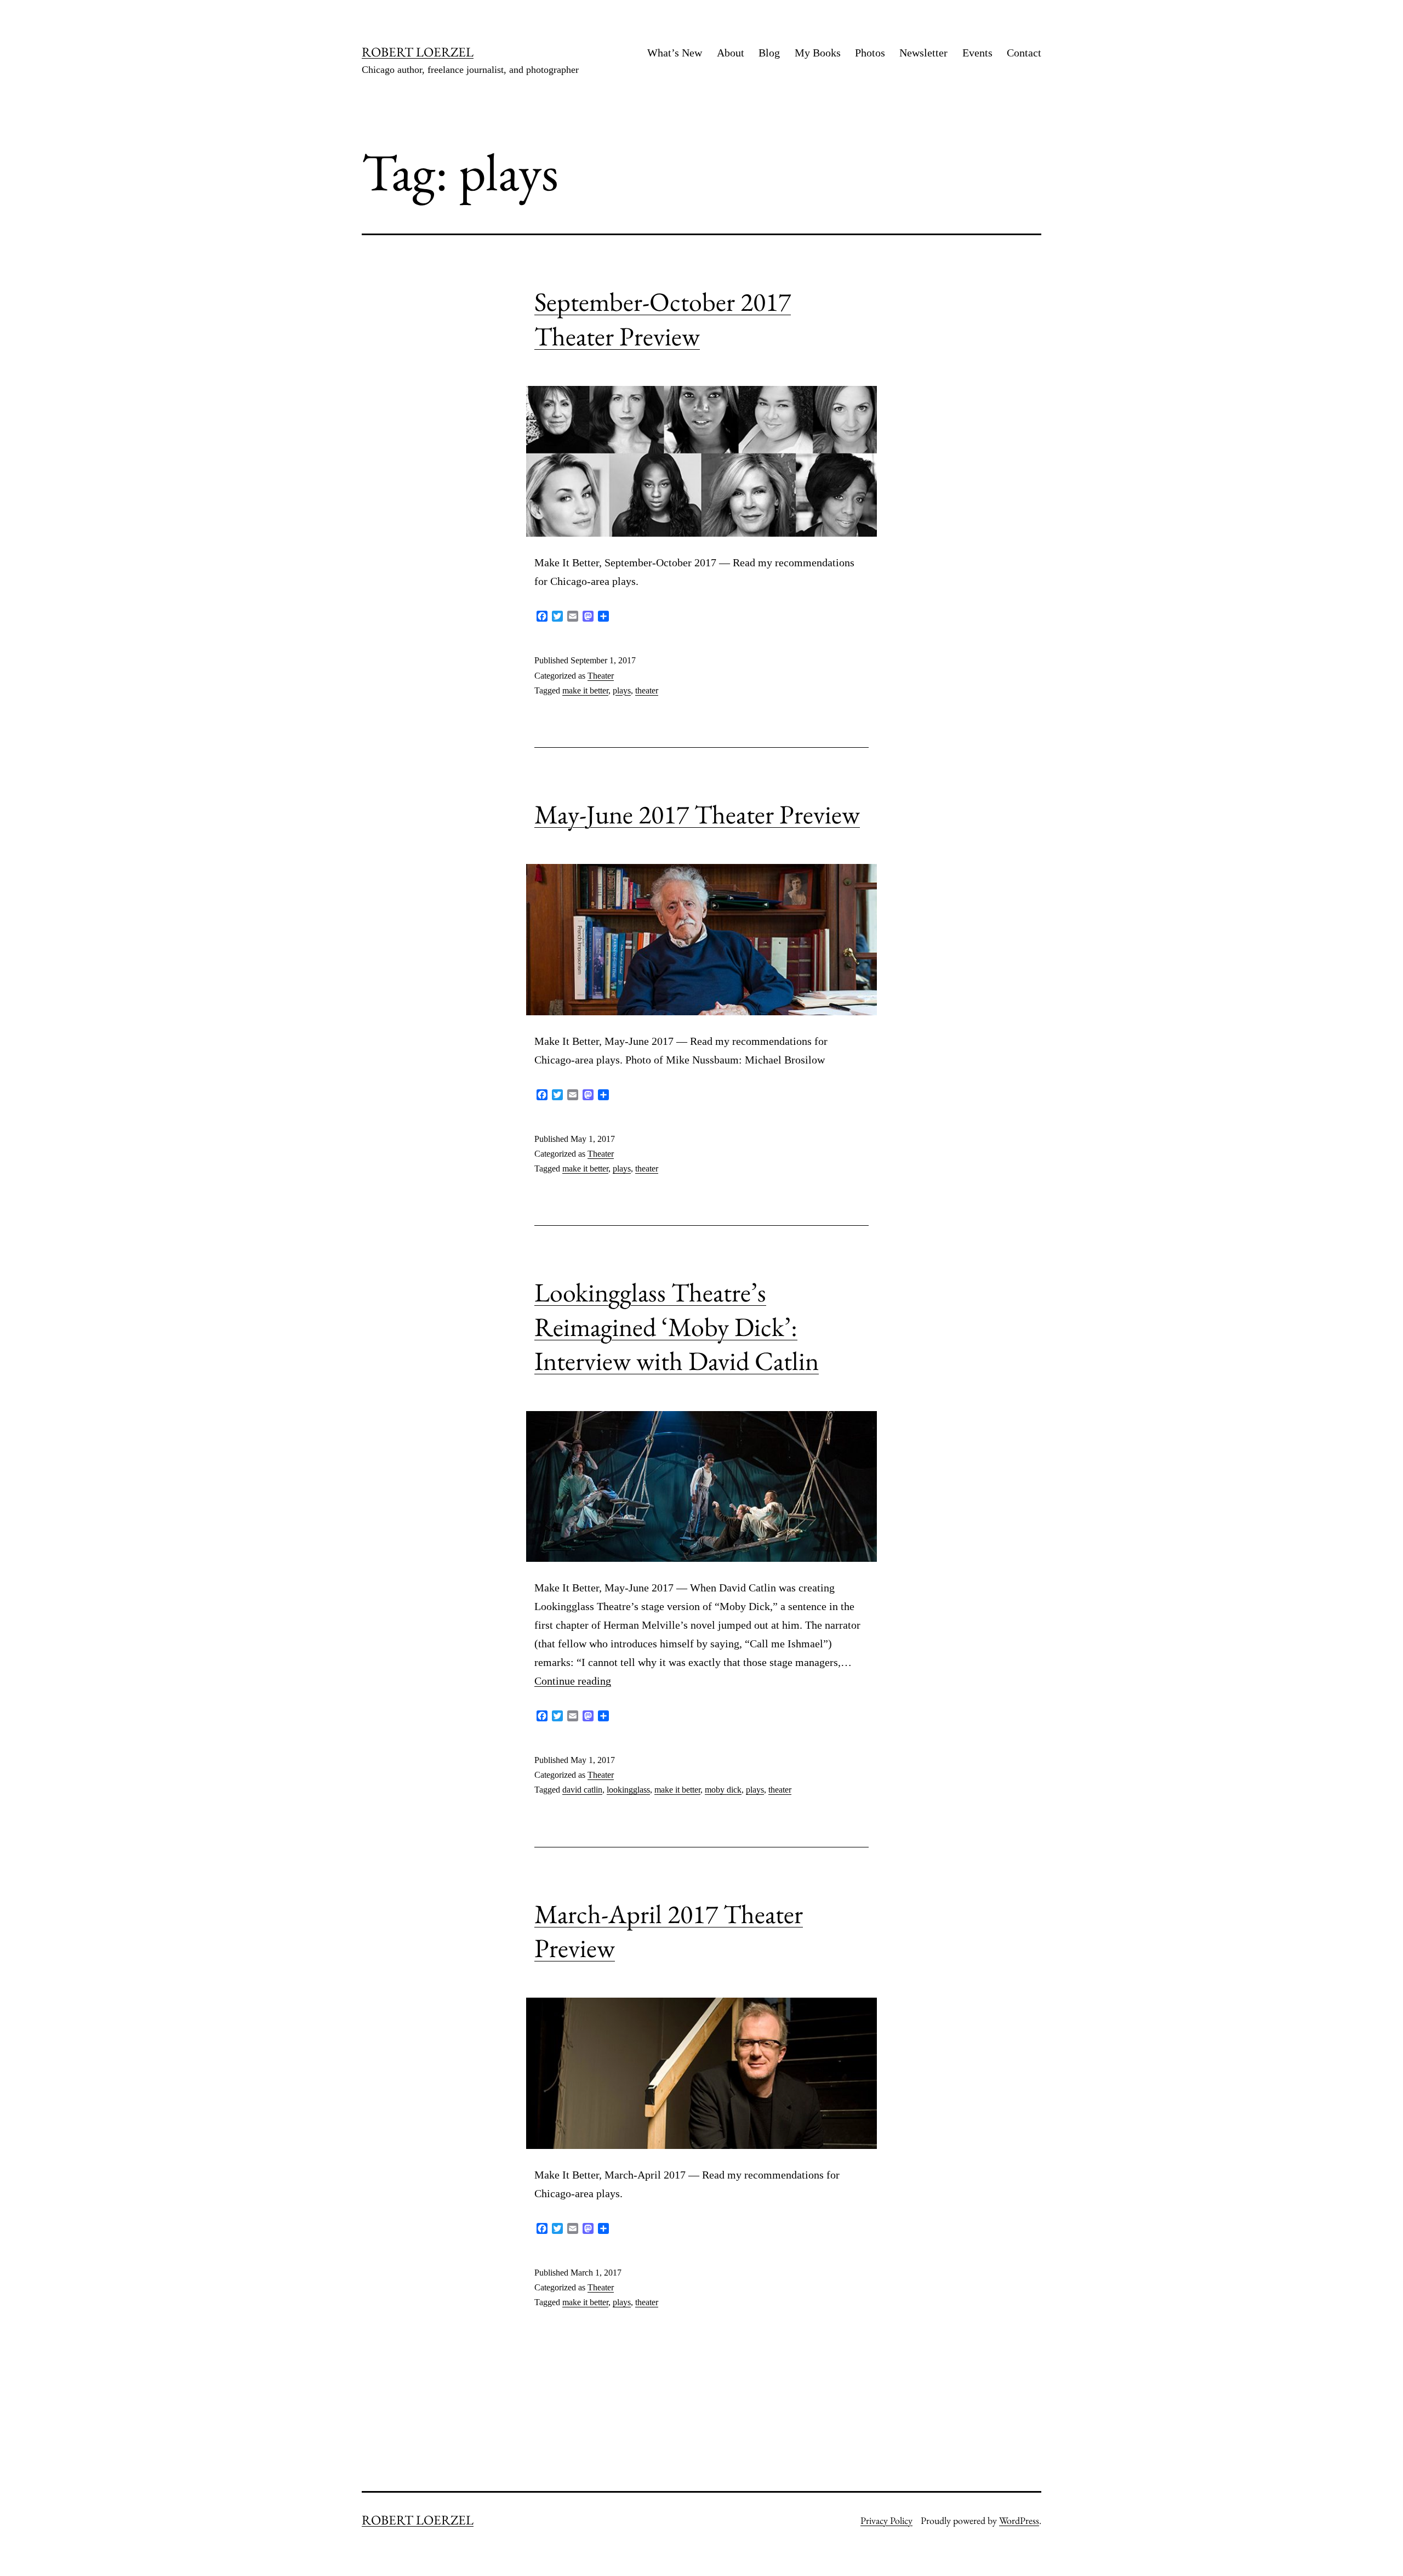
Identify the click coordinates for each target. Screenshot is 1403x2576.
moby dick (723, 1790)
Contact (1024, 53)
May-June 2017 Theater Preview (697, 814)
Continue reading (573, 1681)
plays (622, 690)
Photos (870, 53)
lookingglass (628, 1790)
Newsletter (923, 53)
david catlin (582, 1790)
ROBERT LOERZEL (418, 52)
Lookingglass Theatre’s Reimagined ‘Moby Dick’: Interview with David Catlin (677, 1326)
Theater (601, 676)
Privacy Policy (886, 2520)
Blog (769, 53)
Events (977, 53)
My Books (818, 53)
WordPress (1019, 2520)
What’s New (675, 53)
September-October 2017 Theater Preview (663, 319)
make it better (585, 690)
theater (647, 690)
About (731, 53)
